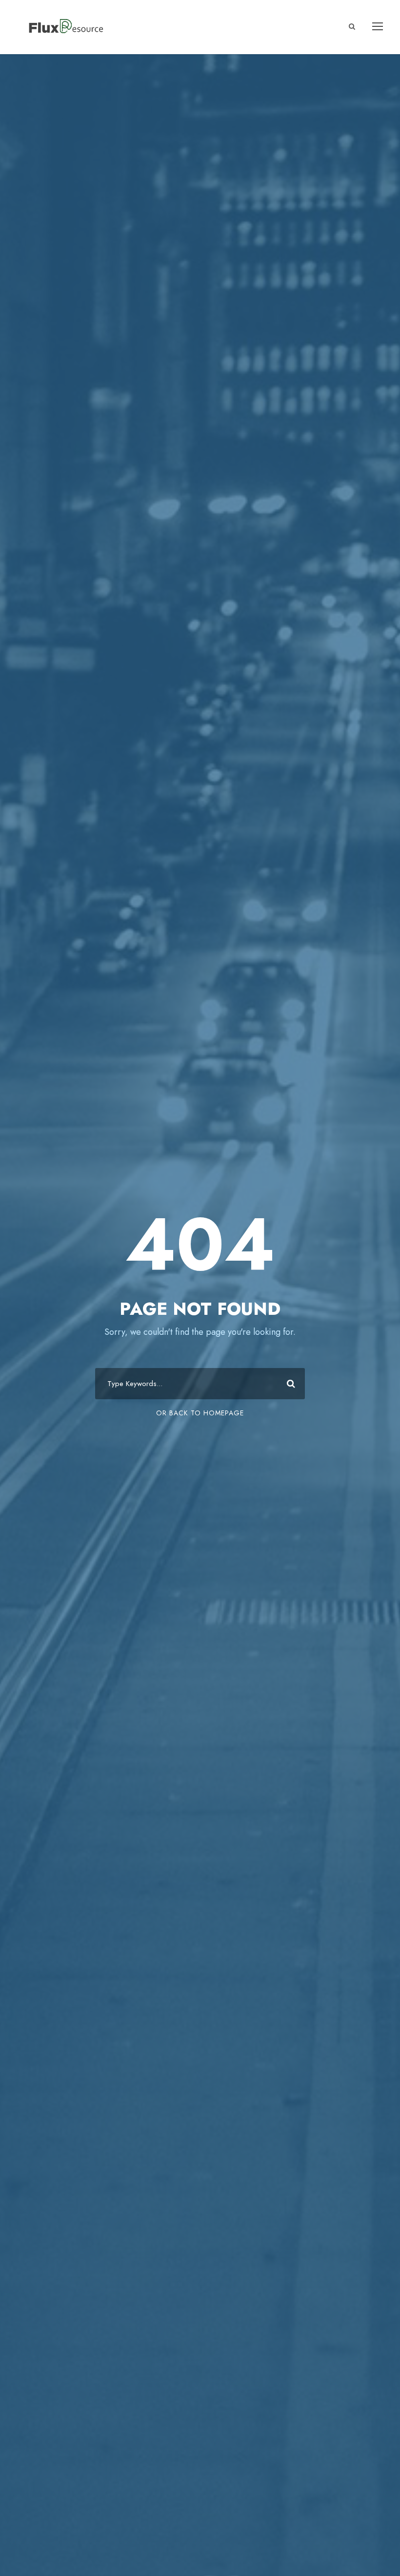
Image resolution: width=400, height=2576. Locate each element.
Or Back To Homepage (200, 1413)
